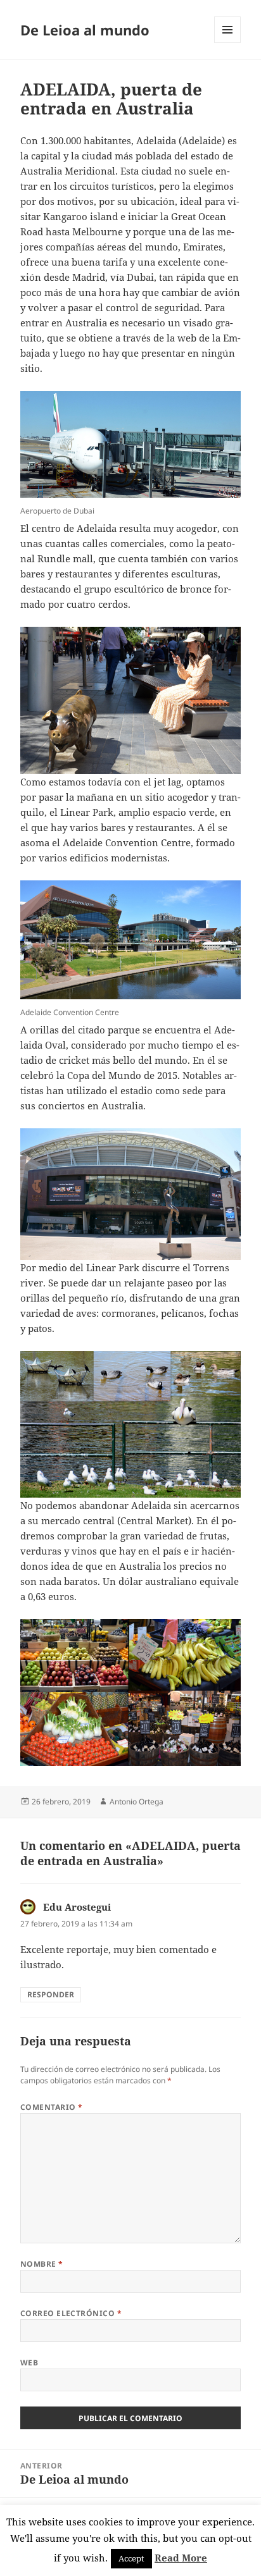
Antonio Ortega (137, 1802)
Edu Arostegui (77, 1907)
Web (29, 2363)
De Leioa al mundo (85, 30)
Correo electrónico (71, 2313)
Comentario (52, 2107)
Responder (51, 1994)
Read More (181, 2558)
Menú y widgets (228, 43)
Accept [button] (131, 2558)
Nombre (42, 2264)
